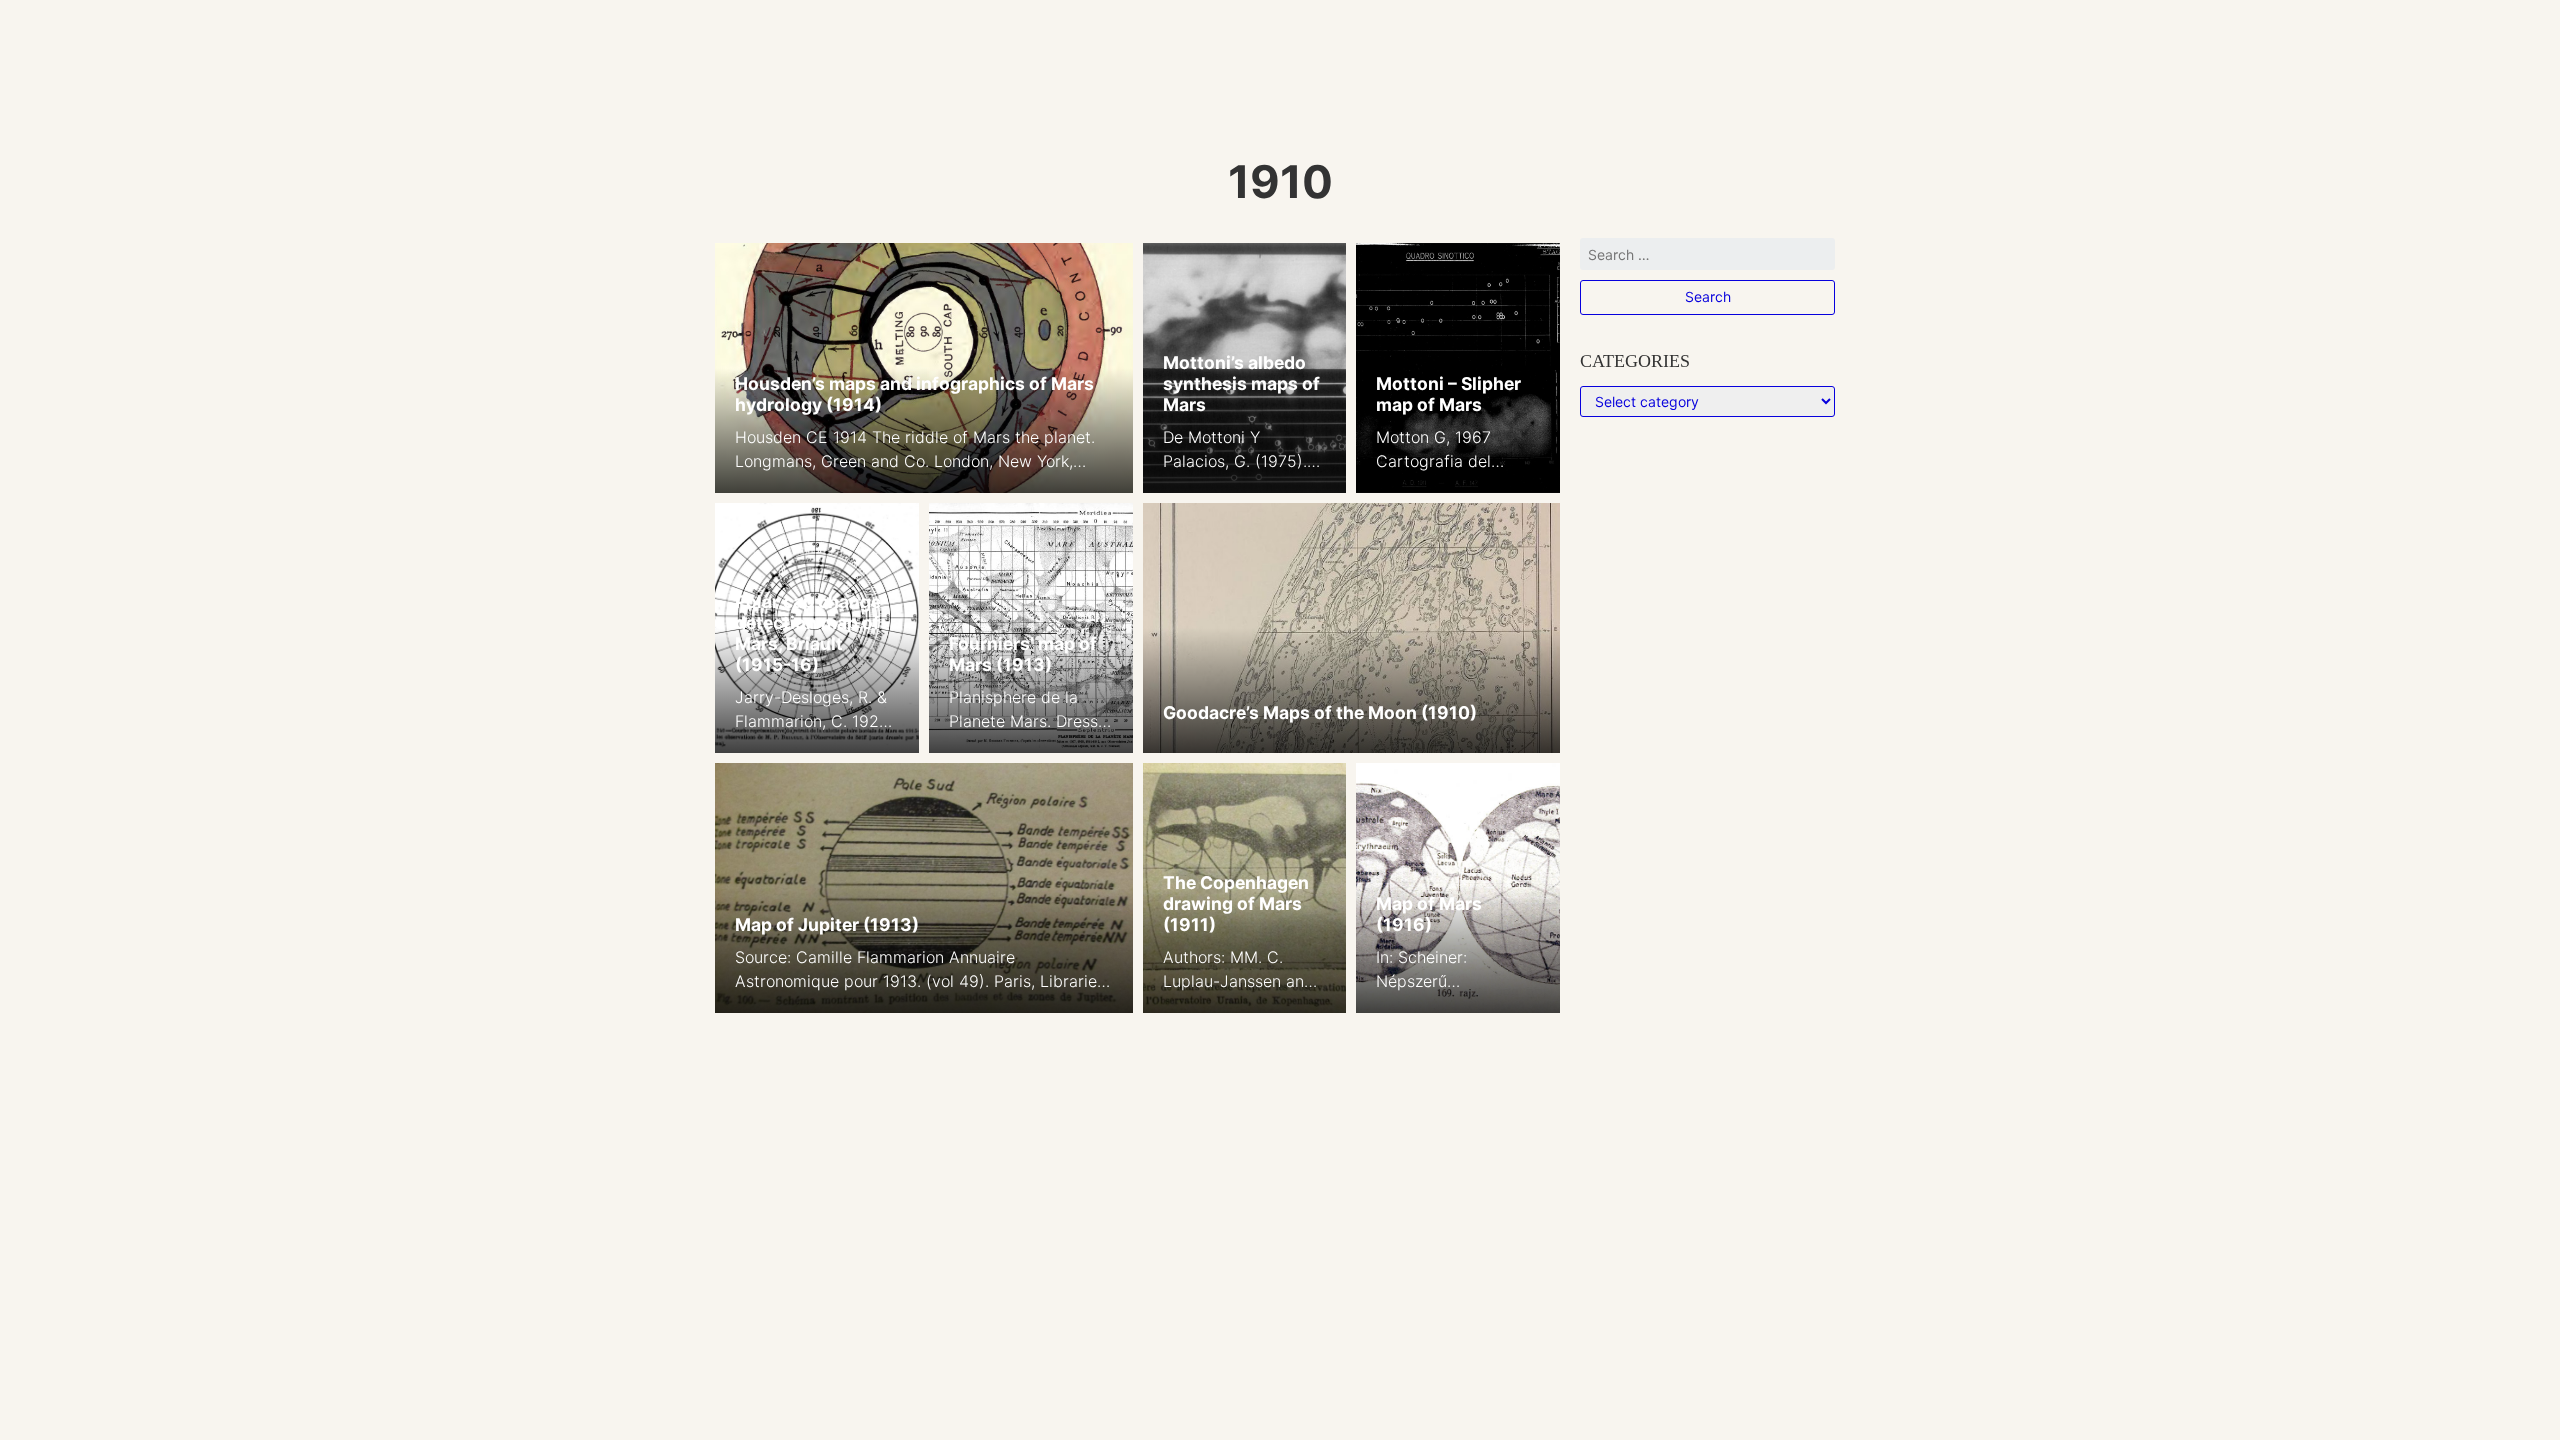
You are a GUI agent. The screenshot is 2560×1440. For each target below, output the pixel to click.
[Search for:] (1707, 259)
